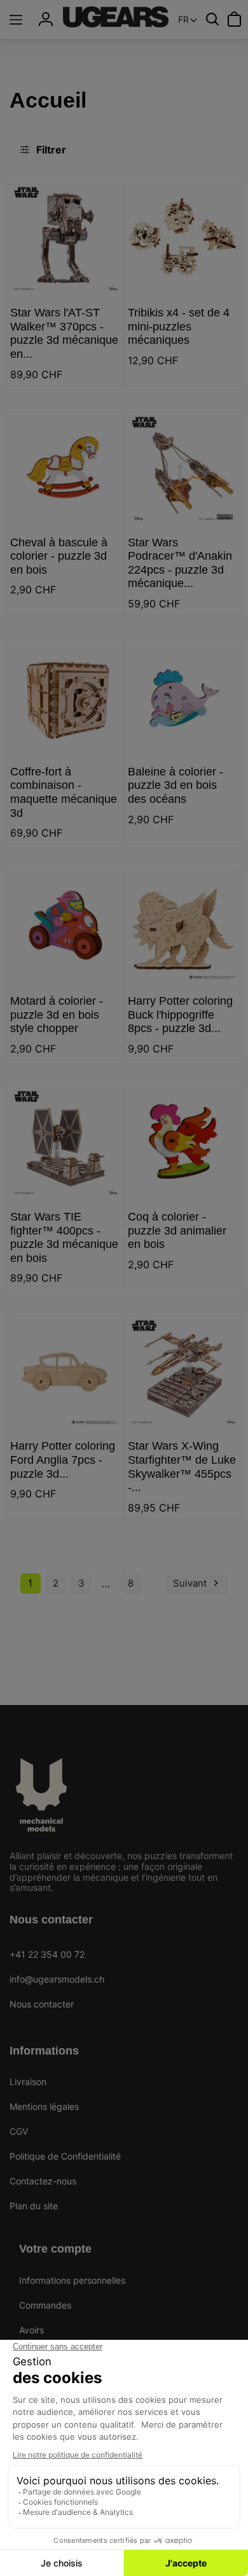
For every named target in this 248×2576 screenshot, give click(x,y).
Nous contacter (42, 2004)
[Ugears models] (116, 17)
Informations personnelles (72, 2280)
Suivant (197, 1583)
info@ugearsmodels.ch (57, 1979)
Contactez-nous (43, 2181)
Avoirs (31, 2330)
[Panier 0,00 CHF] (234, 19)
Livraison (28, 2082)
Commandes (45, 2305)
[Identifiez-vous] (46, 19)
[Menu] (16, 20)
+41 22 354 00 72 (47, 1954)
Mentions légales (44, 2106)
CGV (19, 2131)
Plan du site (34, 2206)
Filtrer (51, 150)
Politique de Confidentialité (65, 2156)
